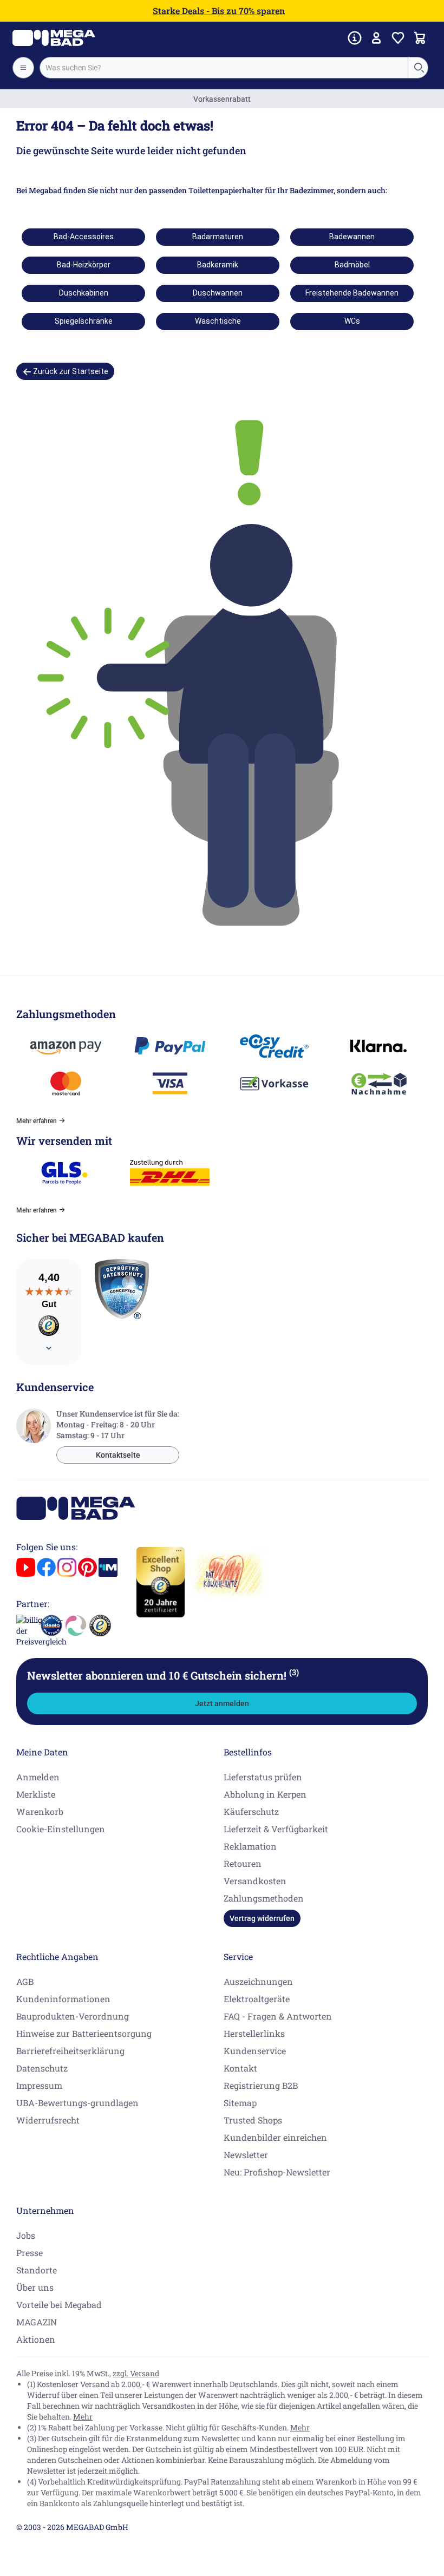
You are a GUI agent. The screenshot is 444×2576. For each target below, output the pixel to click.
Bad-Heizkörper (84, 265)
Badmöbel (352, 265)
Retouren (243, 1863)
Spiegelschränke (84, 321)
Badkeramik (218, 265)
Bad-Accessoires (84, 237)
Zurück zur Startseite (70, 371)
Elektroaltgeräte (257, 1999)
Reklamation (250, 1846)
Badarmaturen (218, 237)
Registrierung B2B (261, 2085)
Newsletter (246, 2155)
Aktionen (36, 2339)
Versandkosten (255, 1881)
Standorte (37, 2270)
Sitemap (240, 2103)
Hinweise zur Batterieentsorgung (84, 2033)
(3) (294, 1672)
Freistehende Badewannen (352, 293)
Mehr (83, 2417)
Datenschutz (42, 2068)
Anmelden (38, 1777)
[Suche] (419, 68)
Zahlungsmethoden (264, 1898)
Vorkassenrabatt (222, 99)
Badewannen (352, 237)
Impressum (39, 2085)
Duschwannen (218, 293)
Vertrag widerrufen (262, 1918)
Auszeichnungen (258, 1981)
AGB (25, 1981)
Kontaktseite (118, 1455)
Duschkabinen (84, 293)
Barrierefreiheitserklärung (70, 2051)
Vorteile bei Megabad (59, 2305)
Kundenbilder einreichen (275, 2137)
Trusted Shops (253, 2120)
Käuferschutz (251, 1811)
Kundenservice (255, 2051)
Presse (30, 2253)
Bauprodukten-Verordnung (73, 2016)
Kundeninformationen (63, 1999)
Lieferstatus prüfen (263, 1777)
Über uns (35, 2287)
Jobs (26, 2235)
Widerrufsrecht (48, 2120)
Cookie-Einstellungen (61, 1829)
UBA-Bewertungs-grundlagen (77, 2103)
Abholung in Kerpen (265, 1794)
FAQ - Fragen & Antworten (278, 2016)
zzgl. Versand (136, 2373)
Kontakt (240, 2068)
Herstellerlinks (254, 2033)
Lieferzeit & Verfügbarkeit (276, 1829)
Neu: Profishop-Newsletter (277, 2172)
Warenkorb (40, 1811)
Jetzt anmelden (222, 1703)
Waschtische (218, 321)
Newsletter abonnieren (163, 1675)
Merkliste (36, 1794)
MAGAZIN (37, 2322)
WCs (352, 321)
